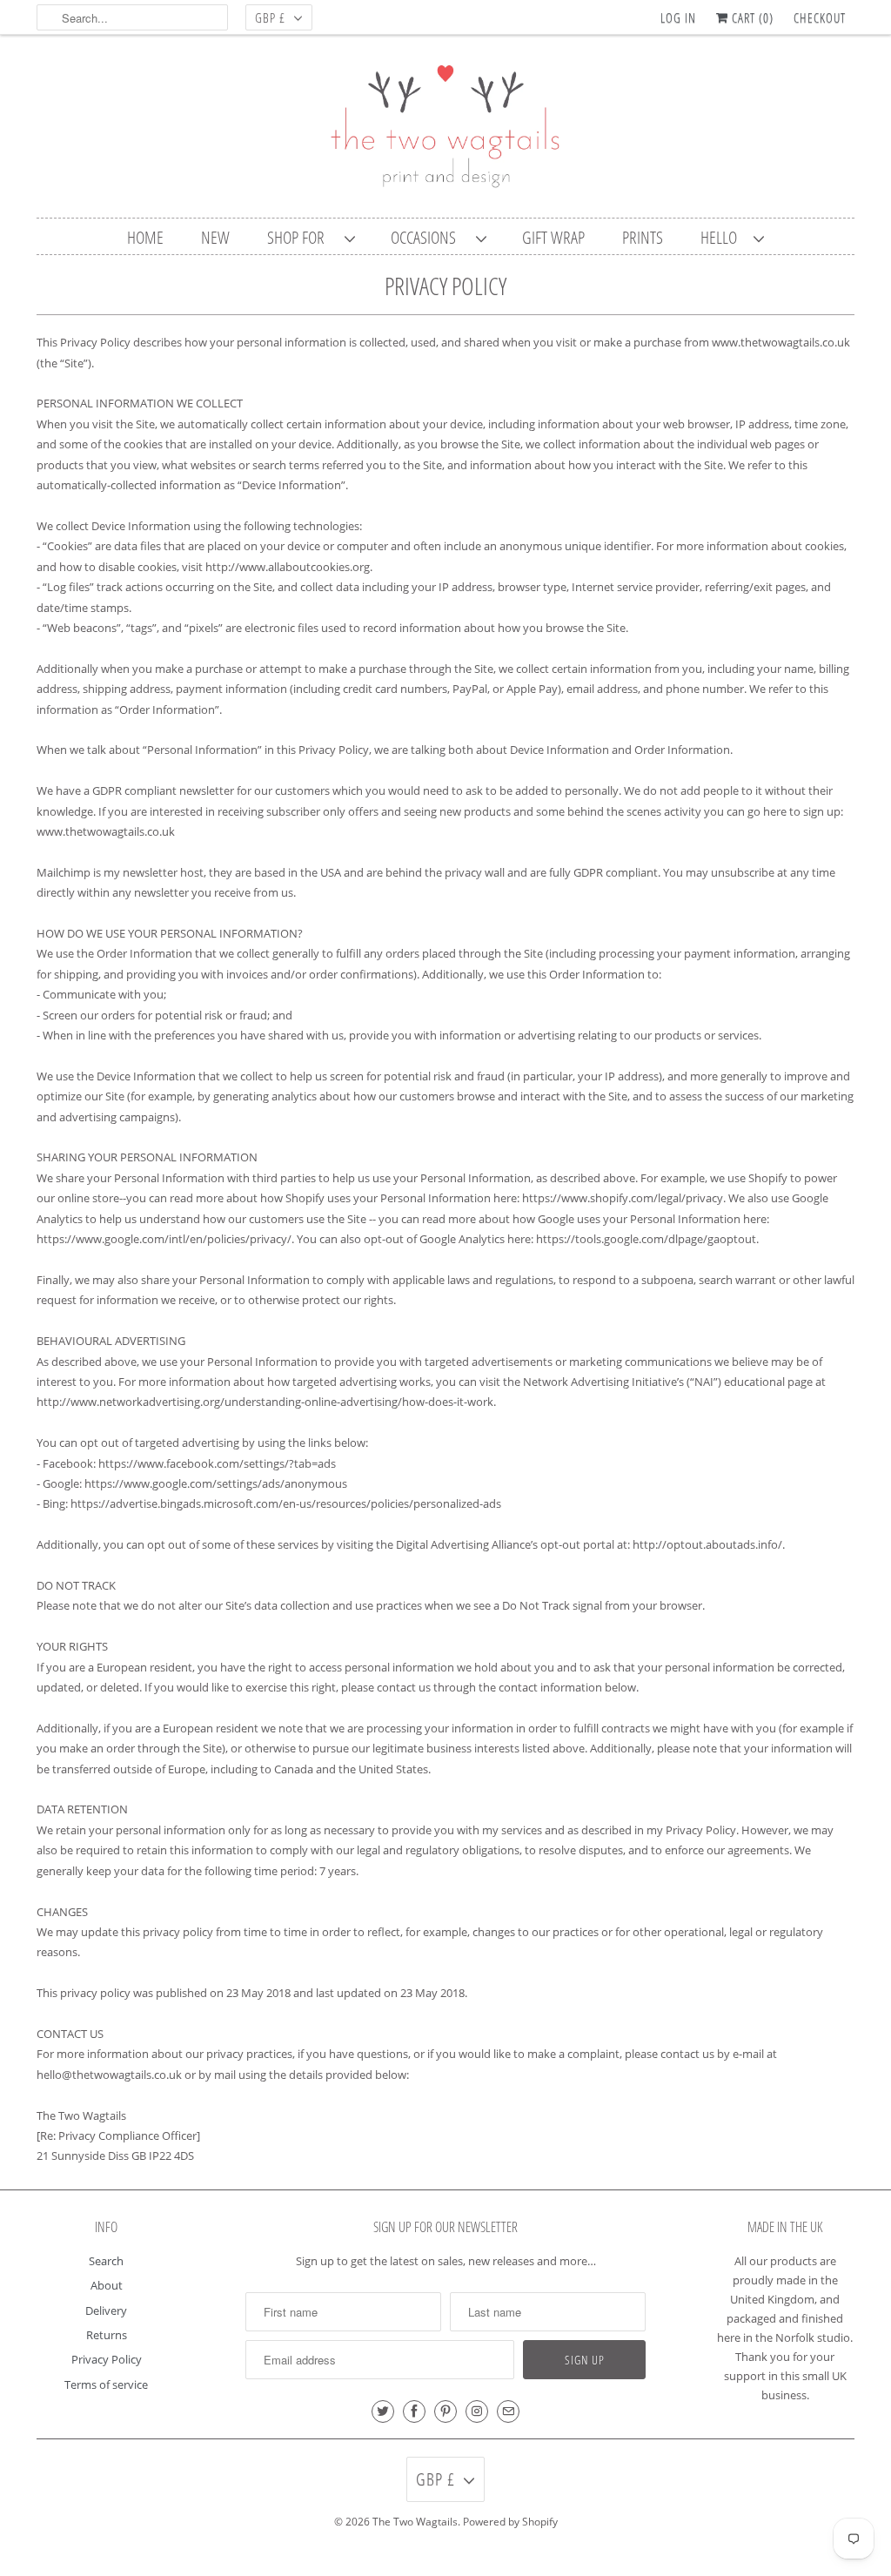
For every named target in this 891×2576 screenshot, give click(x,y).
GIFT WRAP (553, 237)
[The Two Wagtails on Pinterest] (445, 2411)
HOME (145, 237)
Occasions (429, 237)
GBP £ (270, 17)
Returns (107, 2335)
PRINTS (643, 237)
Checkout (820, 17)
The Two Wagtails (415, 2522)
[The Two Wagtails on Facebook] (414, 2411)
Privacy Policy (107, 2359)
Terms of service (106, 2384)
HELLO (723, 237)
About (107, 2285)
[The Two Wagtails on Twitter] (383, 2411)
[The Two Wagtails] (445, 131)
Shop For (301, 237)
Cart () (751, 17)
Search (106, 2261)
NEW (215, 237)
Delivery (106, 2310)
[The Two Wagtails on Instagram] (477, 2411)
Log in (678, 17)
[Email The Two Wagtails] (508, 2411)
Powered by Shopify (510, 2522)
